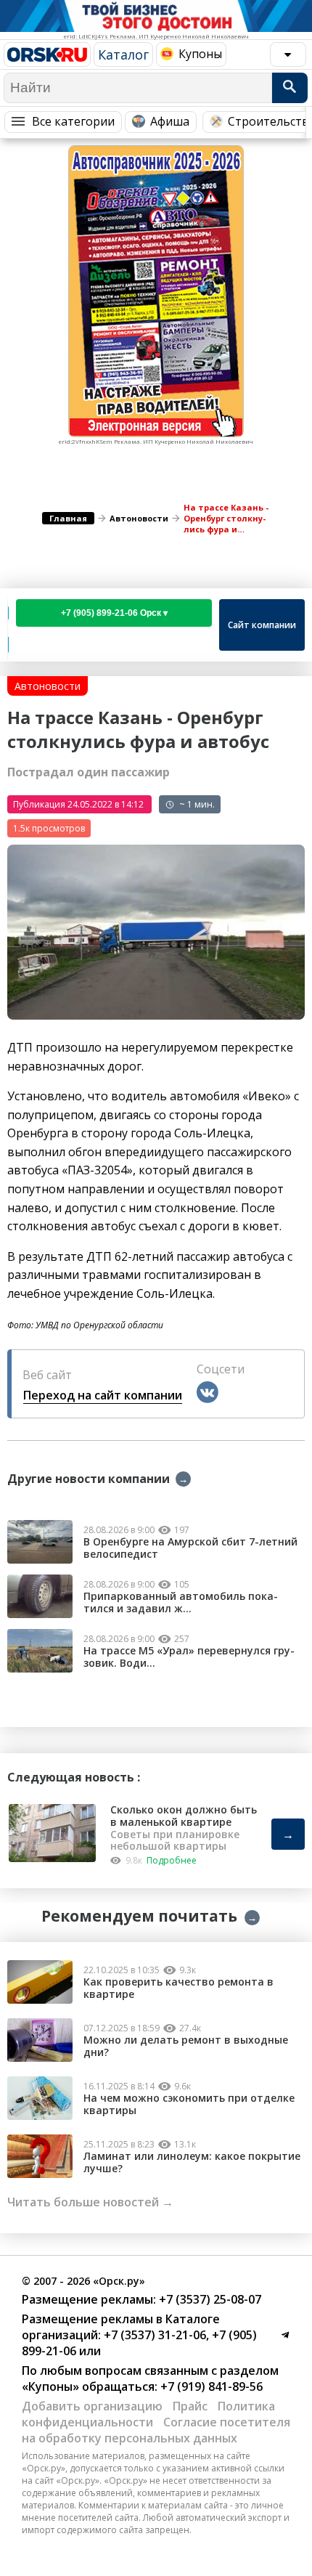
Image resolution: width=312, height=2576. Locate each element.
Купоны (200, 54)
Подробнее (172, 1860)
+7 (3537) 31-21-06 (153, 2335)
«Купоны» (50, 2386)
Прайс (190, 2406)
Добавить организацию (92, 2406)
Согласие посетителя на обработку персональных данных (156, 2430)
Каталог (123, 54)
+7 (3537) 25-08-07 (209, 2299)
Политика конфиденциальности (148, 2414)
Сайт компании (262, 625)
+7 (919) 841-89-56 (210, 2386)
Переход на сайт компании (103, 1395)
